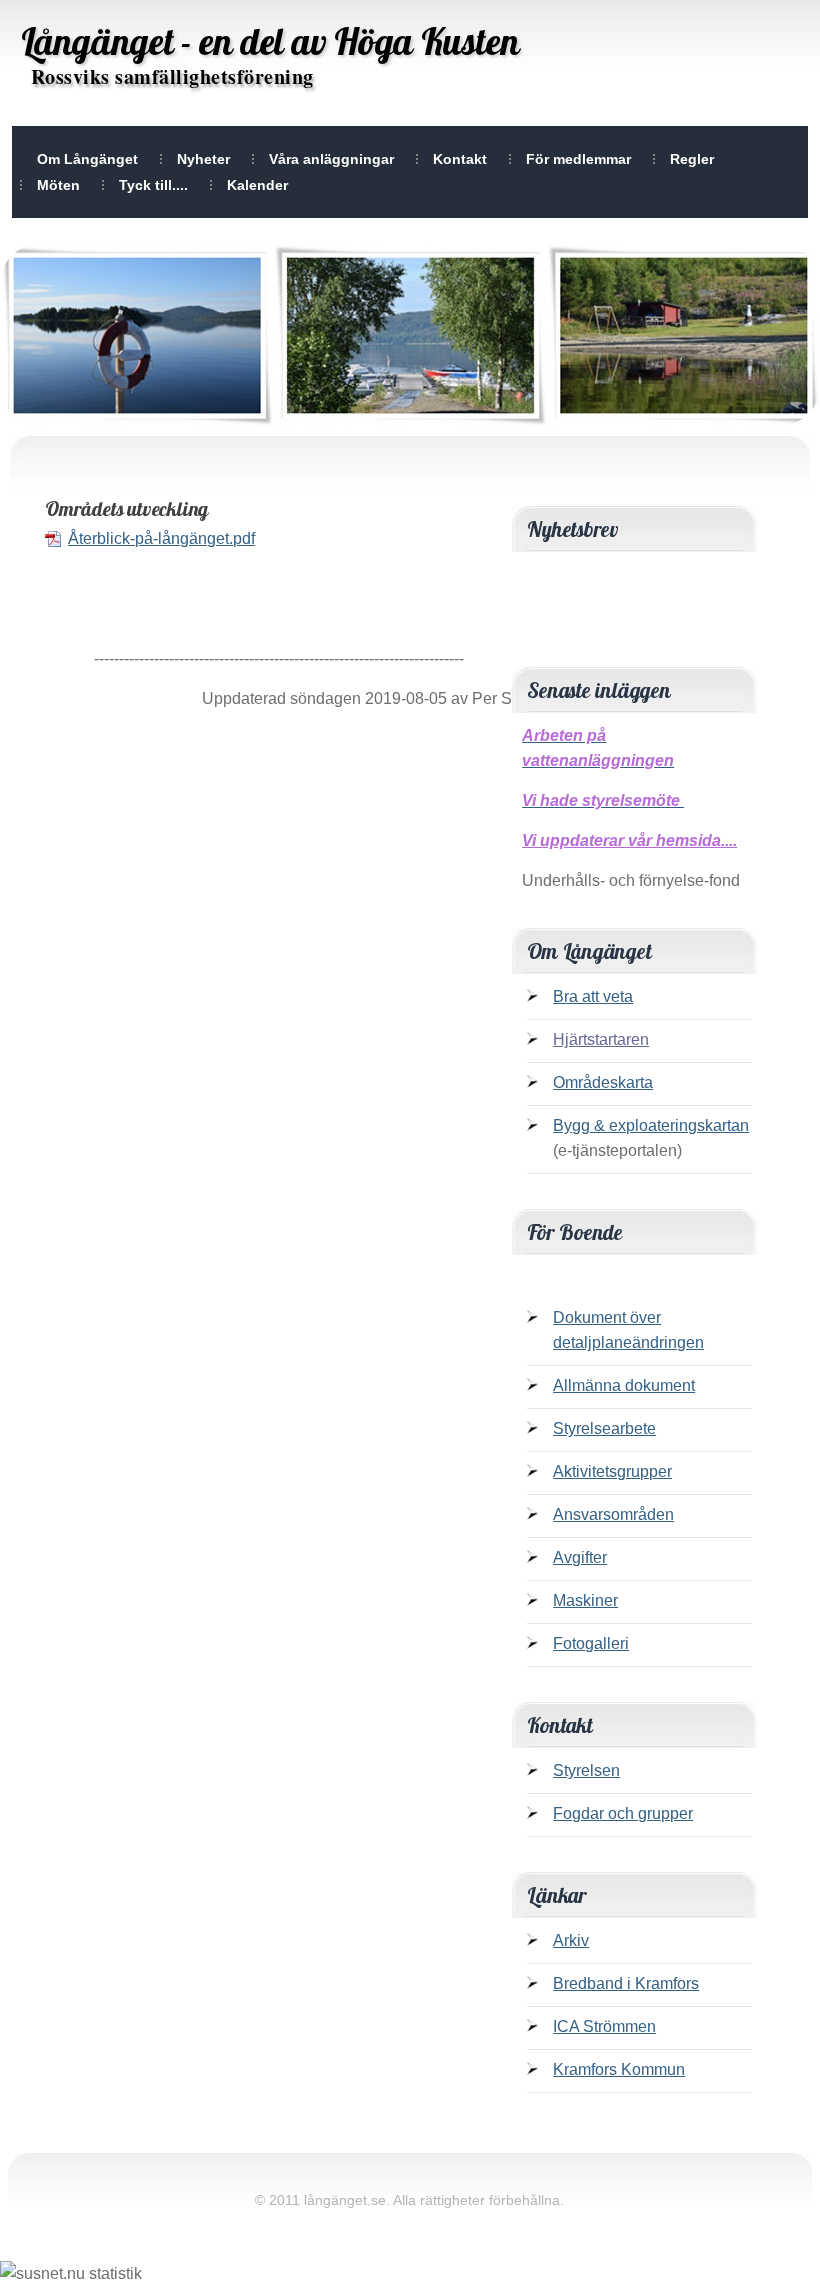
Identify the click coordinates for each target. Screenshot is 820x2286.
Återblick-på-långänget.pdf (161, 538)
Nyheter (203, 159)
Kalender (257, 185)
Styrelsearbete (604, 1428)
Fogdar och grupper (623, 1813)
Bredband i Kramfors (626, 1983)
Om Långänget (87, 159)
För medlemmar (578, 159)
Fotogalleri (591, 1643)
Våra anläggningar (331, 159)
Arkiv (571, 1940)
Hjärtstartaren (601, 1039)
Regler (692, 159)
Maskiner (585, 1600)
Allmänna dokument (624, 1385)
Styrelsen (586, 1770)
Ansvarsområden (613, 1514)
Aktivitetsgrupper (612, 1471)
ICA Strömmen (604, 2026)
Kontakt (460, 159)
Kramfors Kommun (619, 2069)
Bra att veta (593, 996)
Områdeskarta (603, 1082)
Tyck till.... (153, 185)
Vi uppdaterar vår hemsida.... (629, 840)
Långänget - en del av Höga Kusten (270, 41)
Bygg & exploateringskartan (651, 1125)
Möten (58, 185)
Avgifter (580, 1557)
